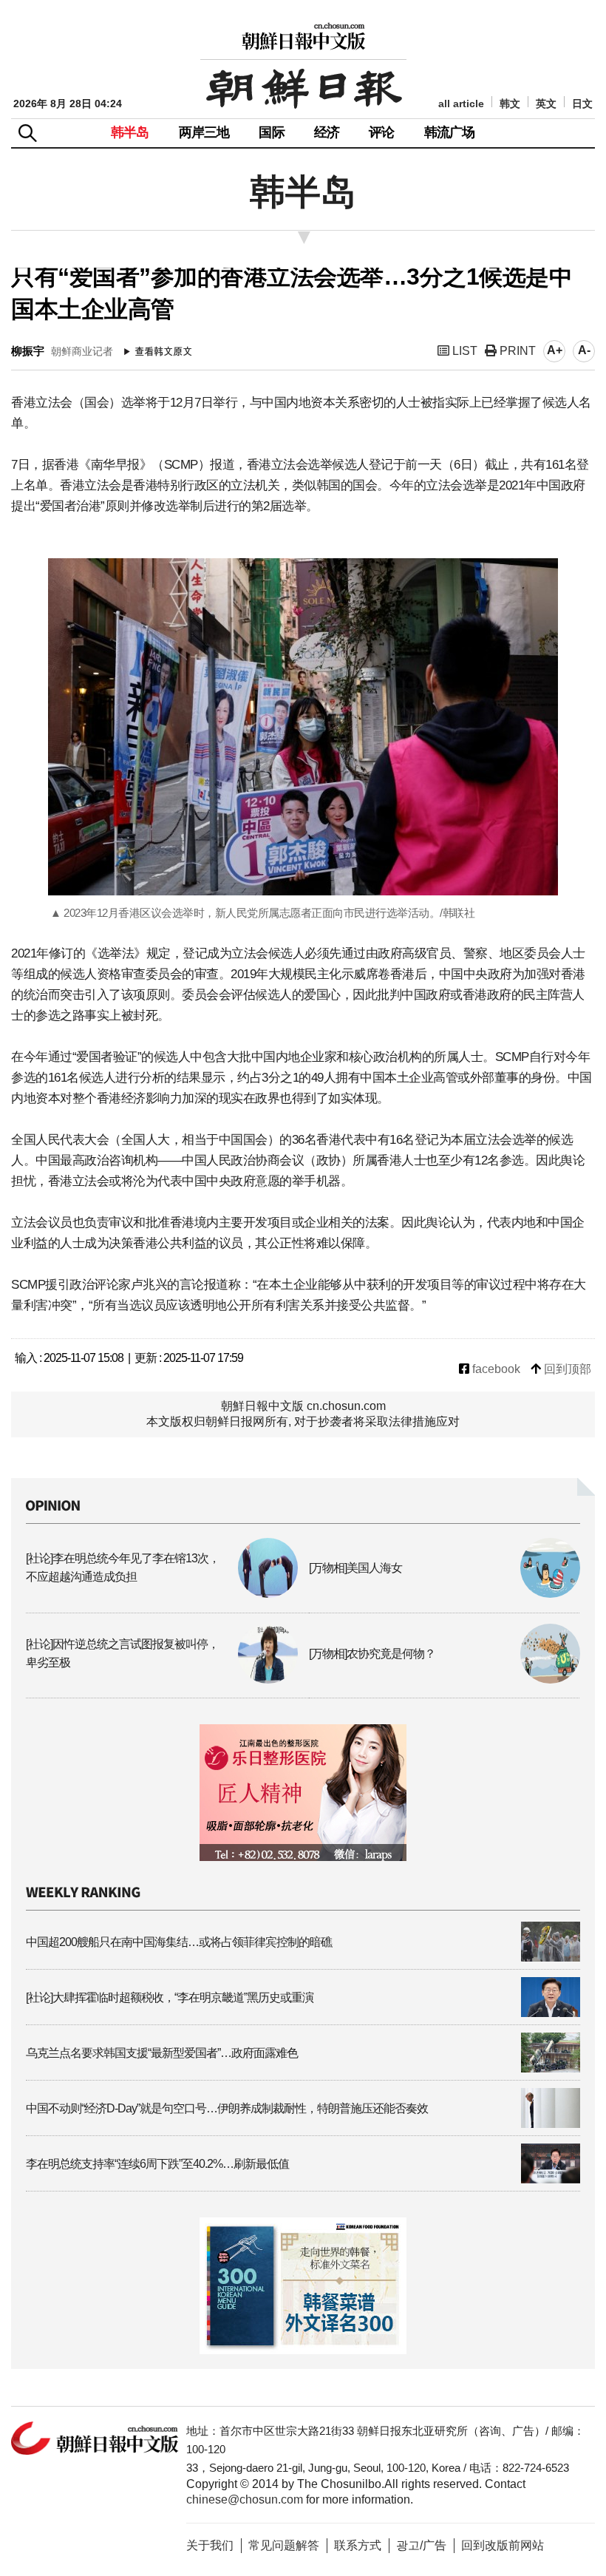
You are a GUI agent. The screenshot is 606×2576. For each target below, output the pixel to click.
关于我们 (210, 2545)
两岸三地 (204, 132)
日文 (582, 104)
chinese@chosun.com (245, 2499)
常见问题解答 (284, 2545)
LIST (463, 351)
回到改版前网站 (503, 2545)
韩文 (510, 104)
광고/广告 (421, 2545)
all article (461, 104)
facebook (495, 1369)
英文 (546, 104)
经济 (327, 132)
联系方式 (358, 2545)
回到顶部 (566, 1369)
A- (584, 350)
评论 (381, 132)
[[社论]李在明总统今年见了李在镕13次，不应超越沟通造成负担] (162, 1594)
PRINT (516, 351)
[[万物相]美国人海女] (445, 1594)
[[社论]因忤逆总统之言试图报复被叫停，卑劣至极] (162, 1680)
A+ (555, 350)
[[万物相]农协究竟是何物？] (445, 1680)
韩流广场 (450, 132)
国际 (271, 132)
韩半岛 (130, 132)
